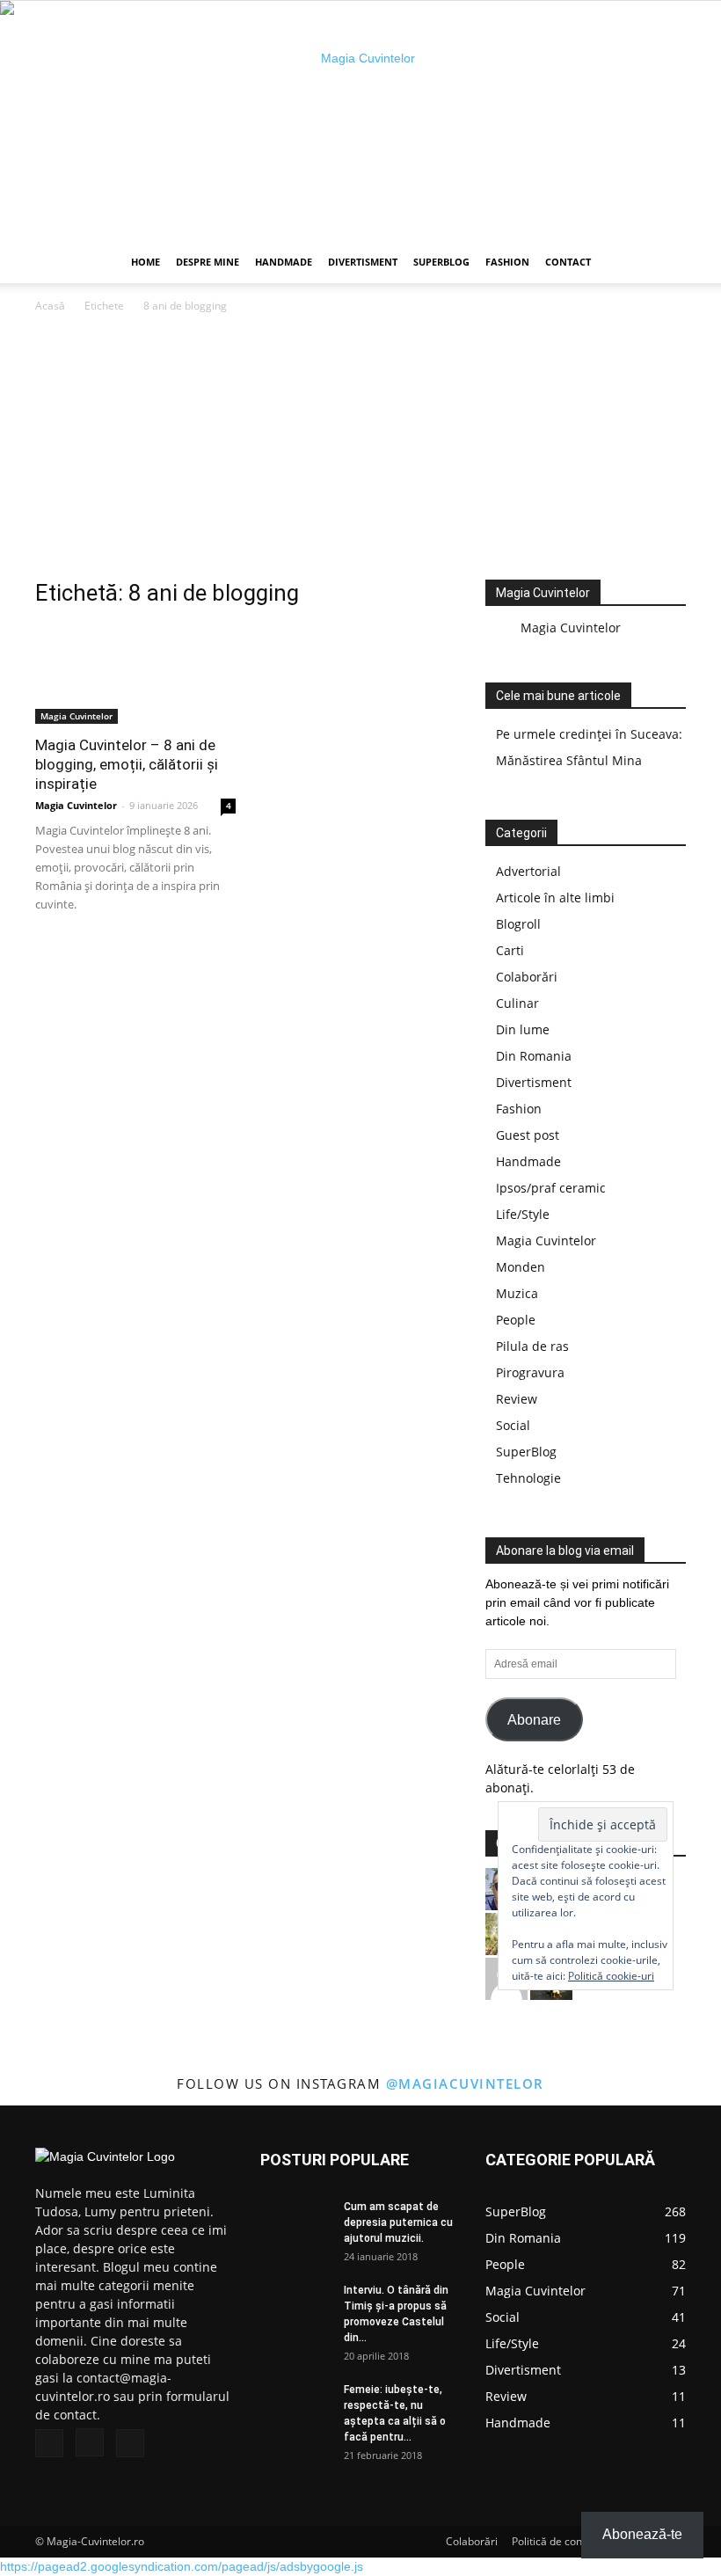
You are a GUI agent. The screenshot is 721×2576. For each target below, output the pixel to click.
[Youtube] (130, 2443)
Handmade (284, 262)
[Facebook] (49, 2443)
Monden (521, 1267)
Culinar (517, 1003)
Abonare (534, 1720)
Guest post (528, 1135)
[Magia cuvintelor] (360, 121)
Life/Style (523, 1214)
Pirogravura (530, 1372)
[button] (665, 263)
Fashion (507, 262)
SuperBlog (441, 262)
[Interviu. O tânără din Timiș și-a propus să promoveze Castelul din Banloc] (295, 2306)
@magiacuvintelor (465, 2083)
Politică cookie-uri (611, 1976)
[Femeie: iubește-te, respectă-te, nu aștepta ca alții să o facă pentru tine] (295, 2406)
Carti (510, 950)
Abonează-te (642, 2534)
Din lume (523, 1029)
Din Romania (534, 1056)
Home (146, 262)
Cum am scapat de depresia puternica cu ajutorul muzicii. (398, 2222)
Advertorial (528, 871)
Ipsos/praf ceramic (551, 1188)
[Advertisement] (360, 448)
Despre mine (208, 262)
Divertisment (363, 262)
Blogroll (518, 924)
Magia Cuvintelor (76, 716)
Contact (568, 262)
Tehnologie (528, 1478)
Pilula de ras (532, 1346)
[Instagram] (90, 2442)
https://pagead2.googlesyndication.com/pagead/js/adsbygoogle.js (182, 2566)
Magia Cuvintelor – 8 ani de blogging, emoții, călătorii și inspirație (127, 764)
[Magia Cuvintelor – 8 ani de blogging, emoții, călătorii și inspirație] (135, 674)
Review (517, 1399)
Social (513, 1425)
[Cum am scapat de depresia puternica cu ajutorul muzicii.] (295, 2223)
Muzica (517, 1293)
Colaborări (527, 977)
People (516, 1320)
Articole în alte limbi (555, 898)
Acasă (50, 306)
